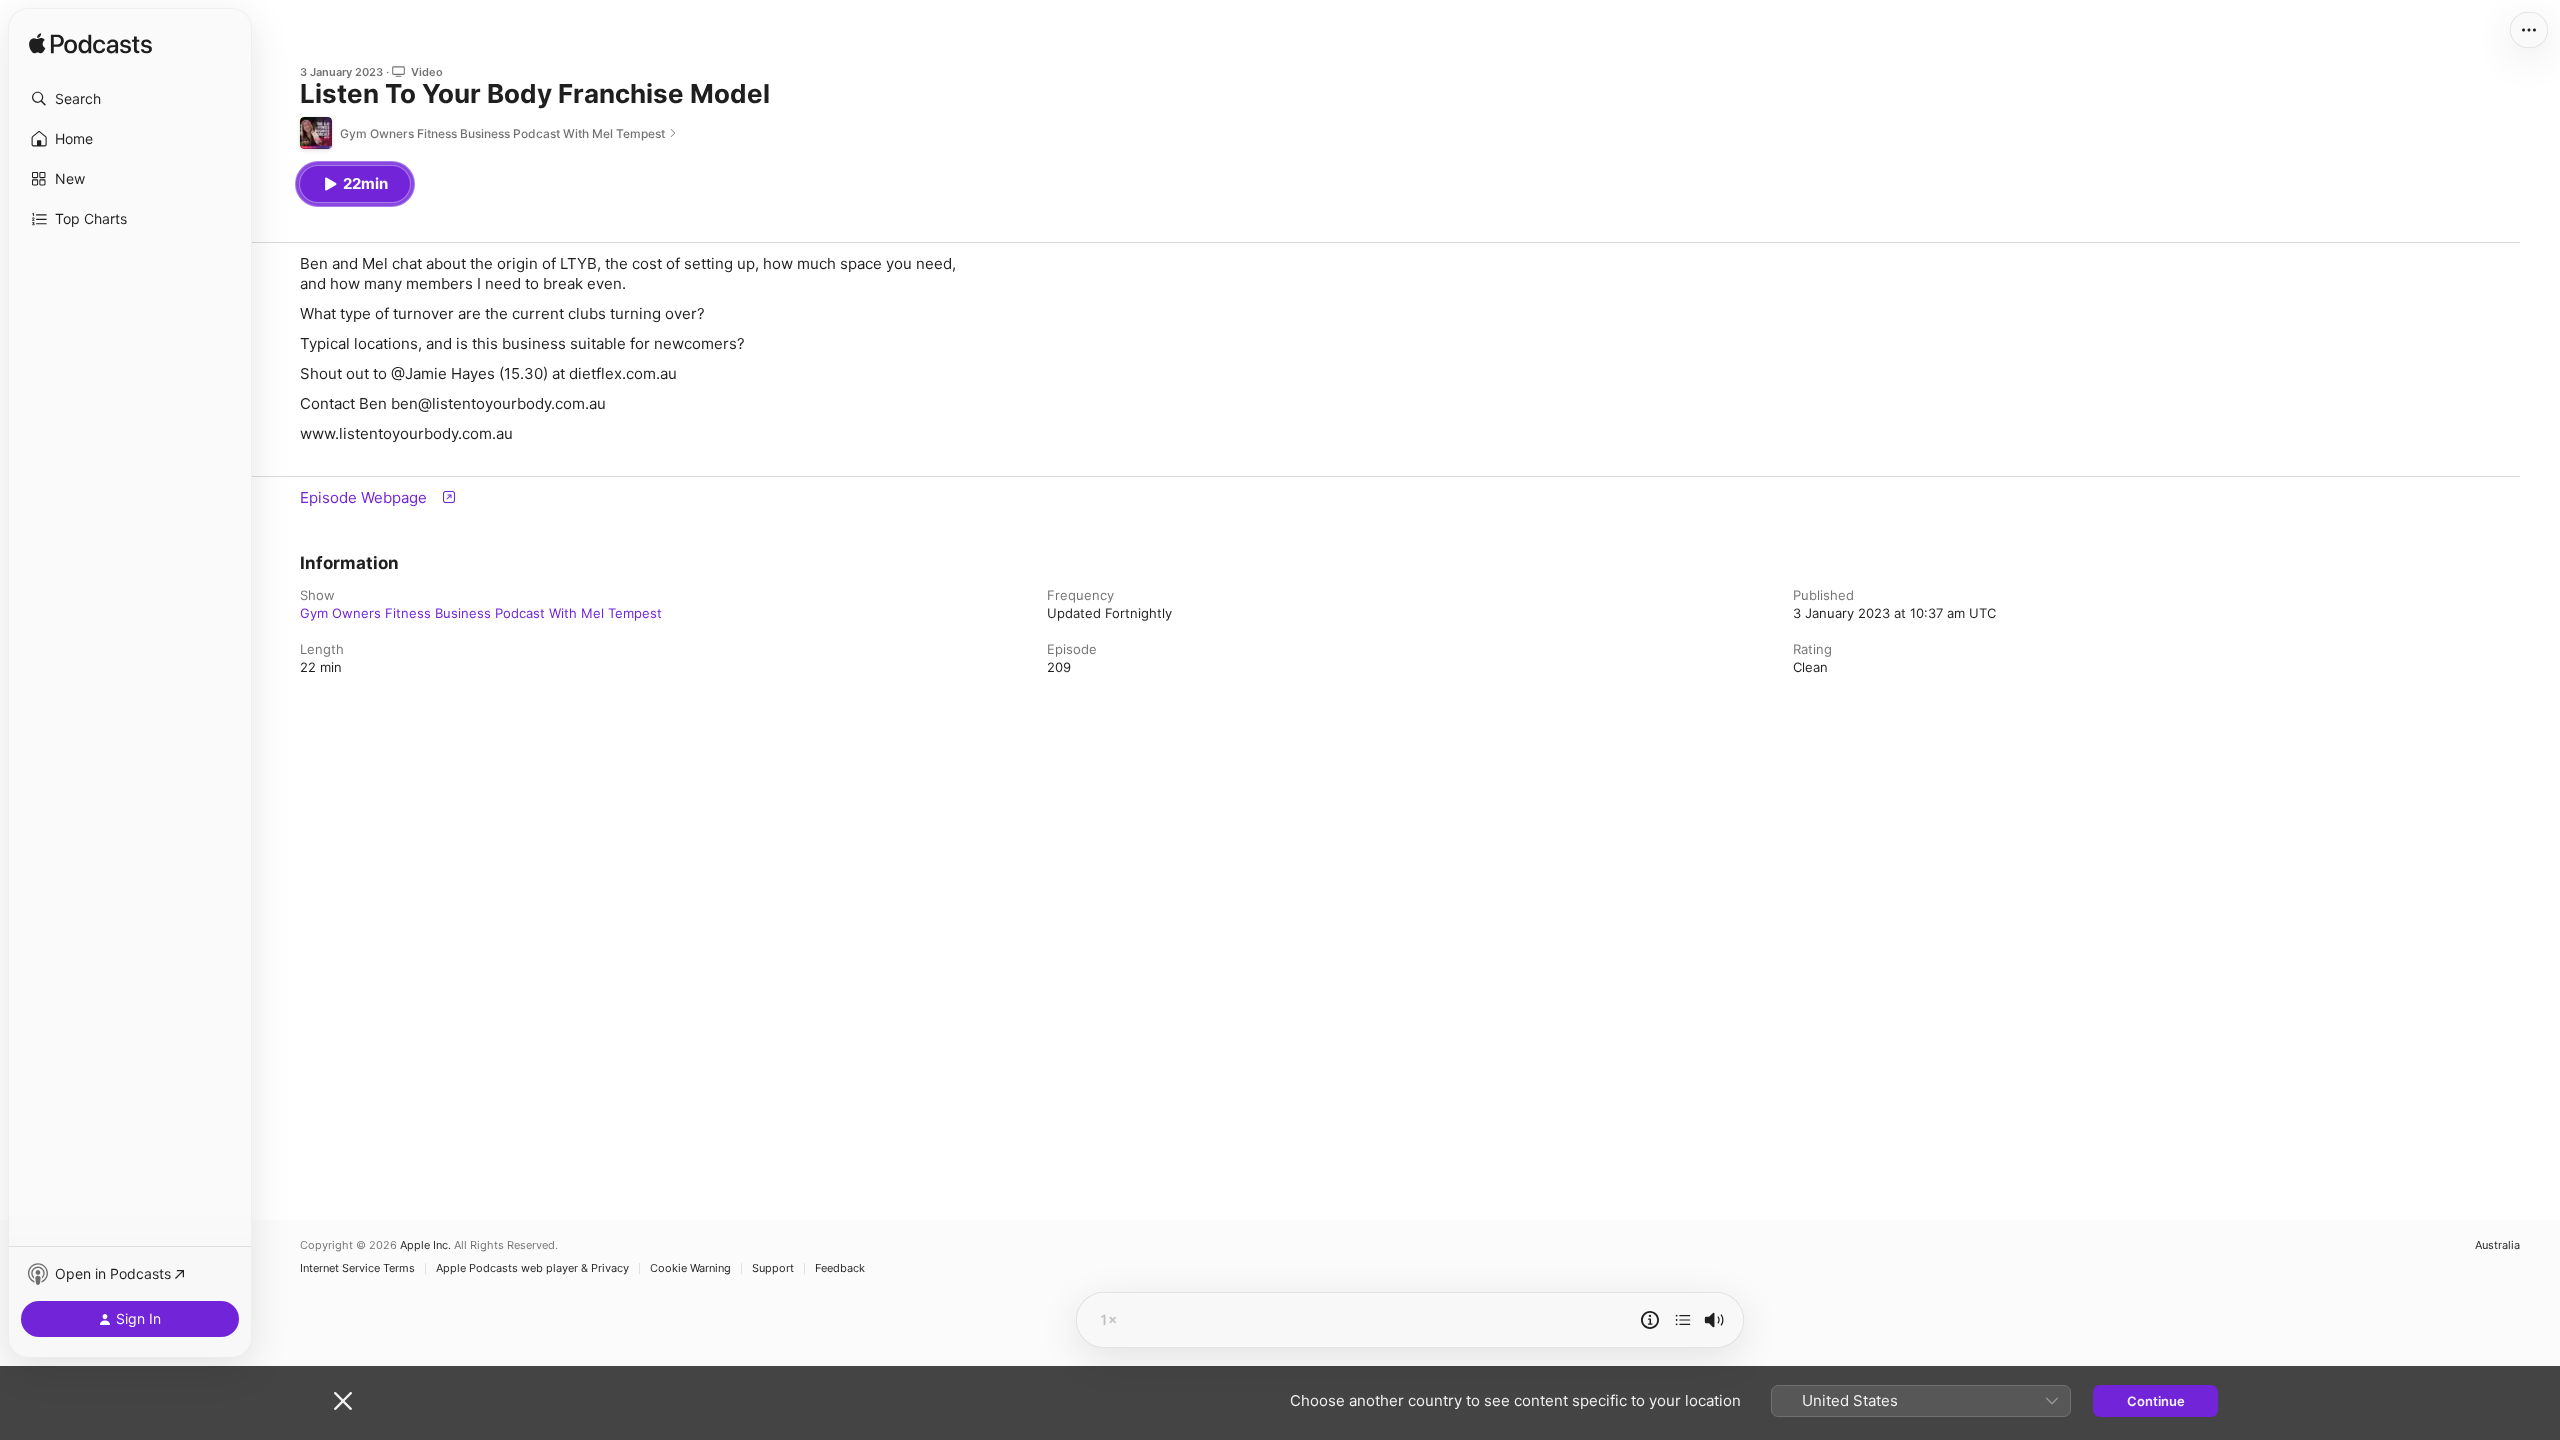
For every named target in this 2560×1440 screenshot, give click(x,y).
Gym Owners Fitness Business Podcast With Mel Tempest (481, 613)
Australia (2497, 1245)
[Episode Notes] (1650, 1320)
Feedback (840, 1268)
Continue (2156, 1401)
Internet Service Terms (357, 1268)
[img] (90, 45)
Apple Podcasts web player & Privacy (532, 1268)
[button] (130, 99)
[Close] (343, 1401)
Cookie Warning (690, 1268)
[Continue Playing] (1683, 1320)
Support (773, 1268)
